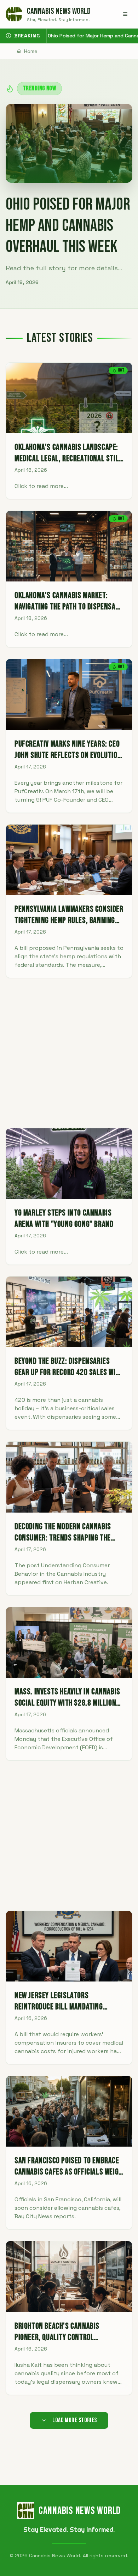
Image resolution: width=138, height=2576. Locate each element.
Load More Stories (75, 2420)
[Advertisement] (69, 1053)
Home (31, 51)
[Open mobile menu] (125, 14)
